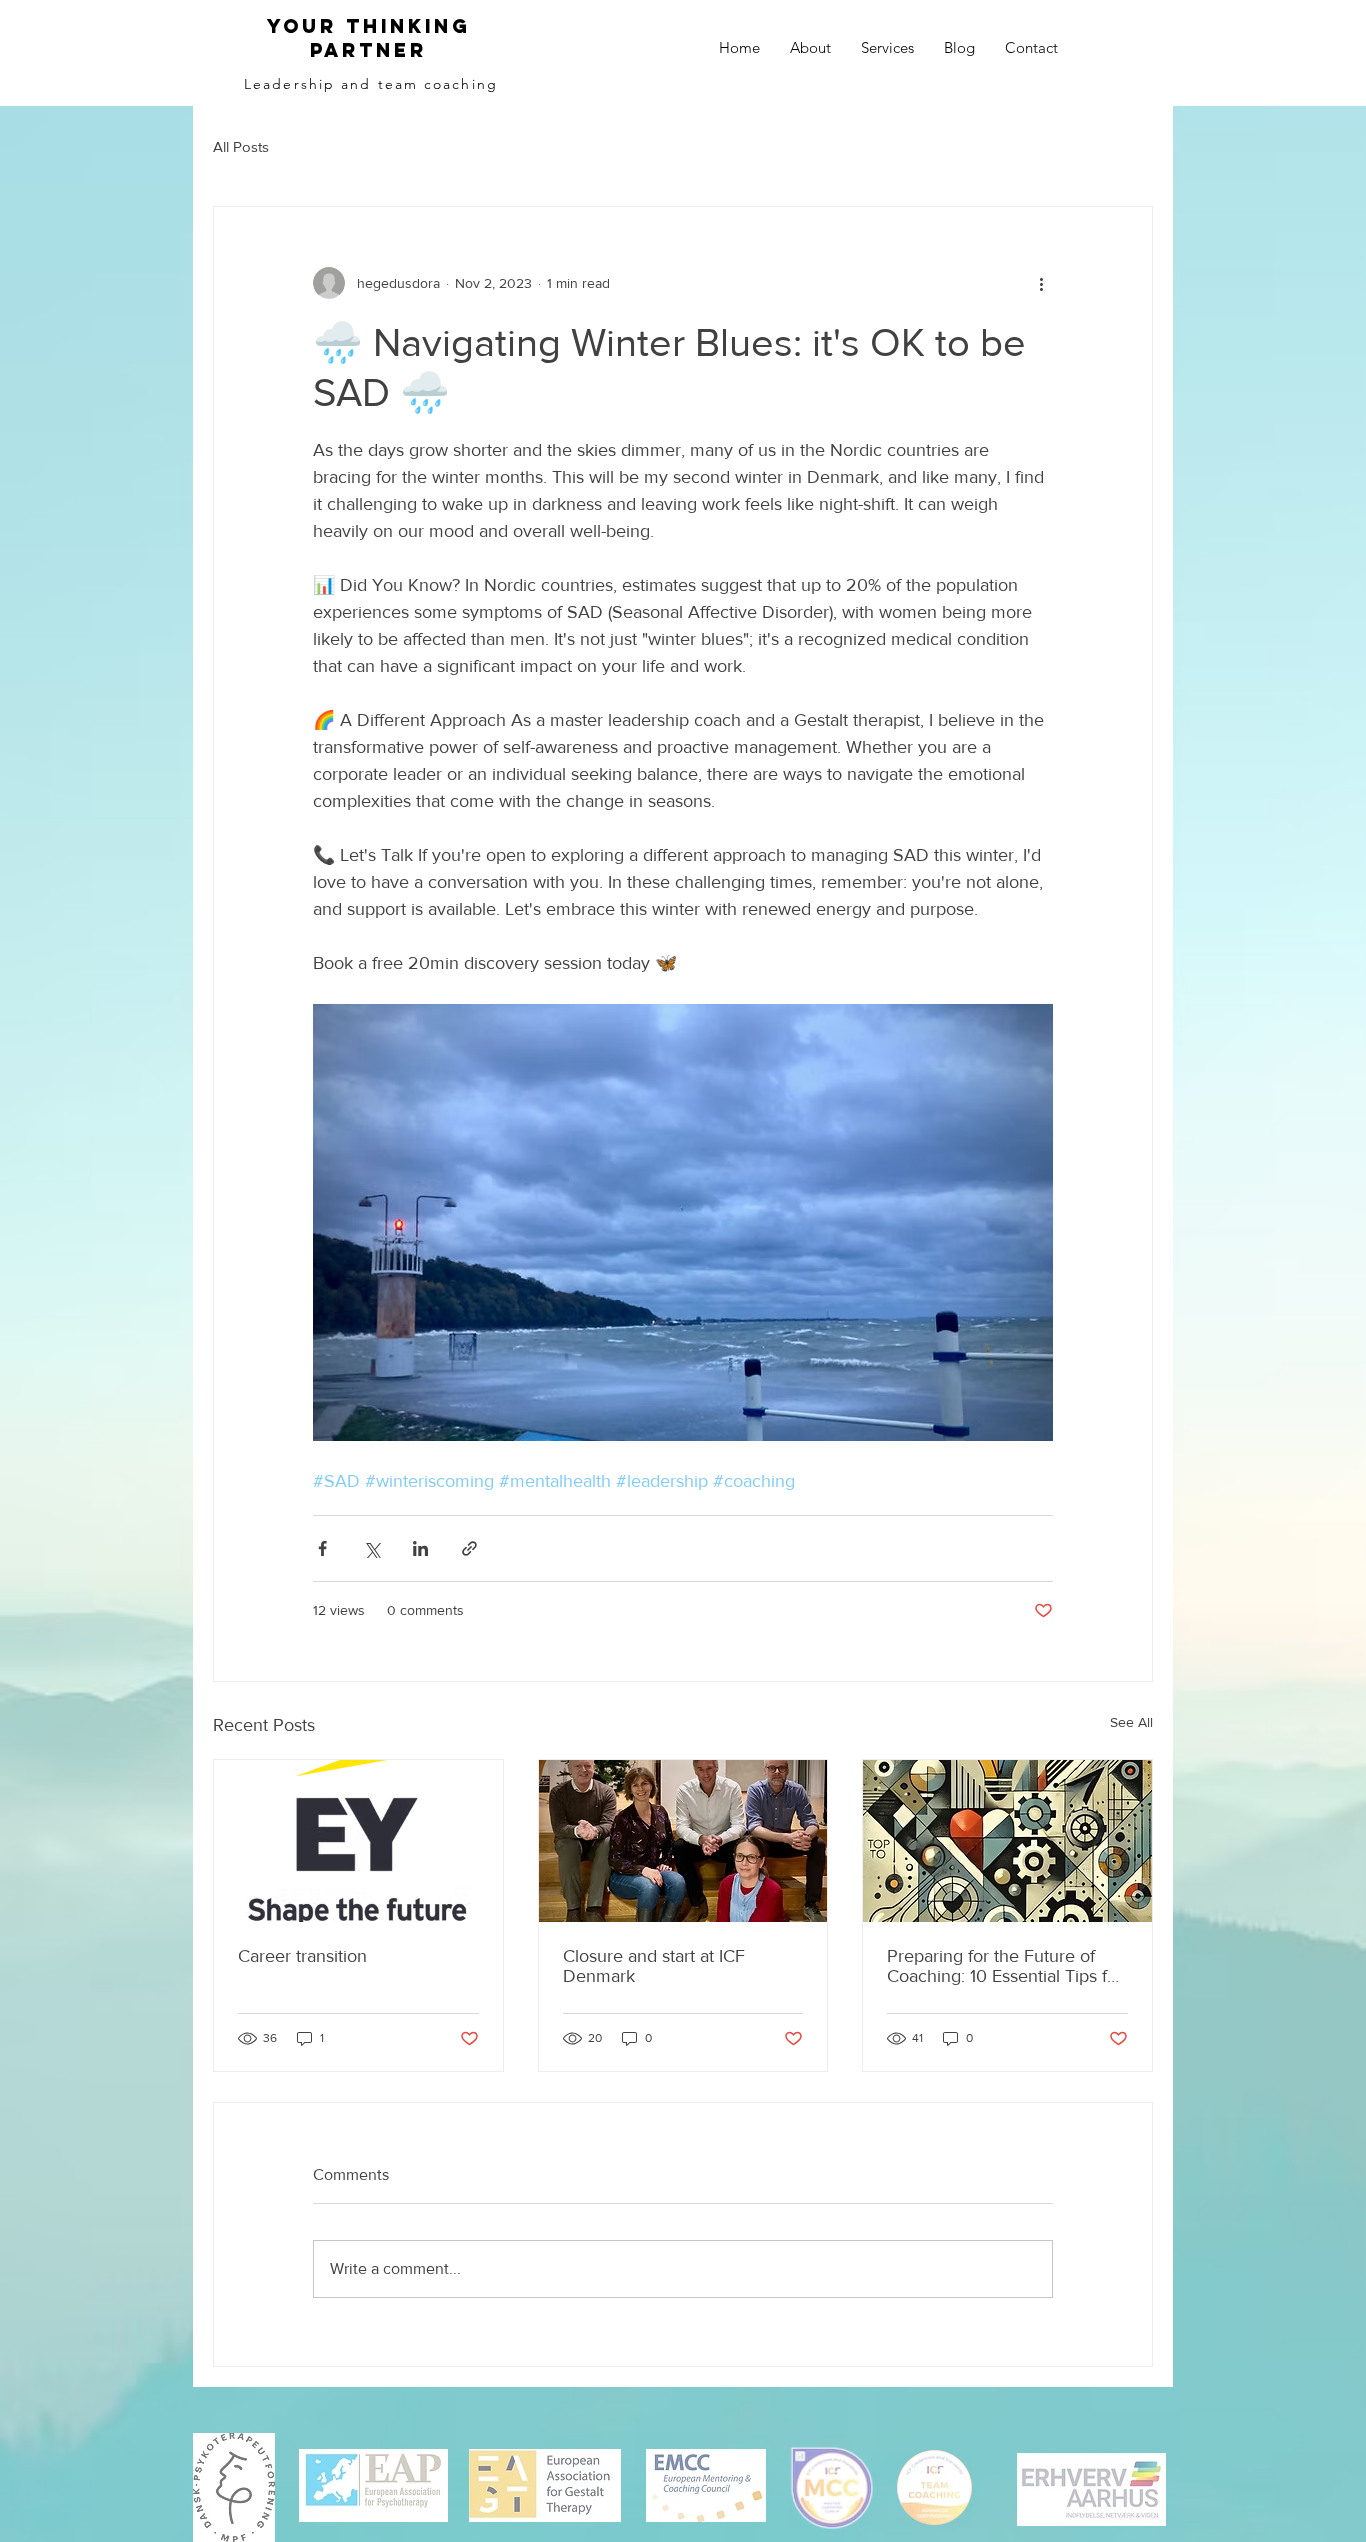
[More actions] (1041, 283)
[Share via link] (469, 1548)
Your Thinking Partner (369, 38)
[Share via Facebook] (322, 1548)
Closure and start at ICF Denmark (654, 1966)
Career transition (302, 1956)
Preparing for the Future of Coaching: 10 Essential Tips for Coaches (1005, 1966)
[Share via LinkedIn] (420, 1548)
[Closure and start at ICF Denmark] (683, 1841)
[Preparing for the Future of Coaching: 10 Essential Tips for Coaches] (1007, 1841)
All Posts (241, 146)
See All (1131, 1722)
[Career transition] (358, 1841)
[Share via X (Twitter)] (371, 1548)
